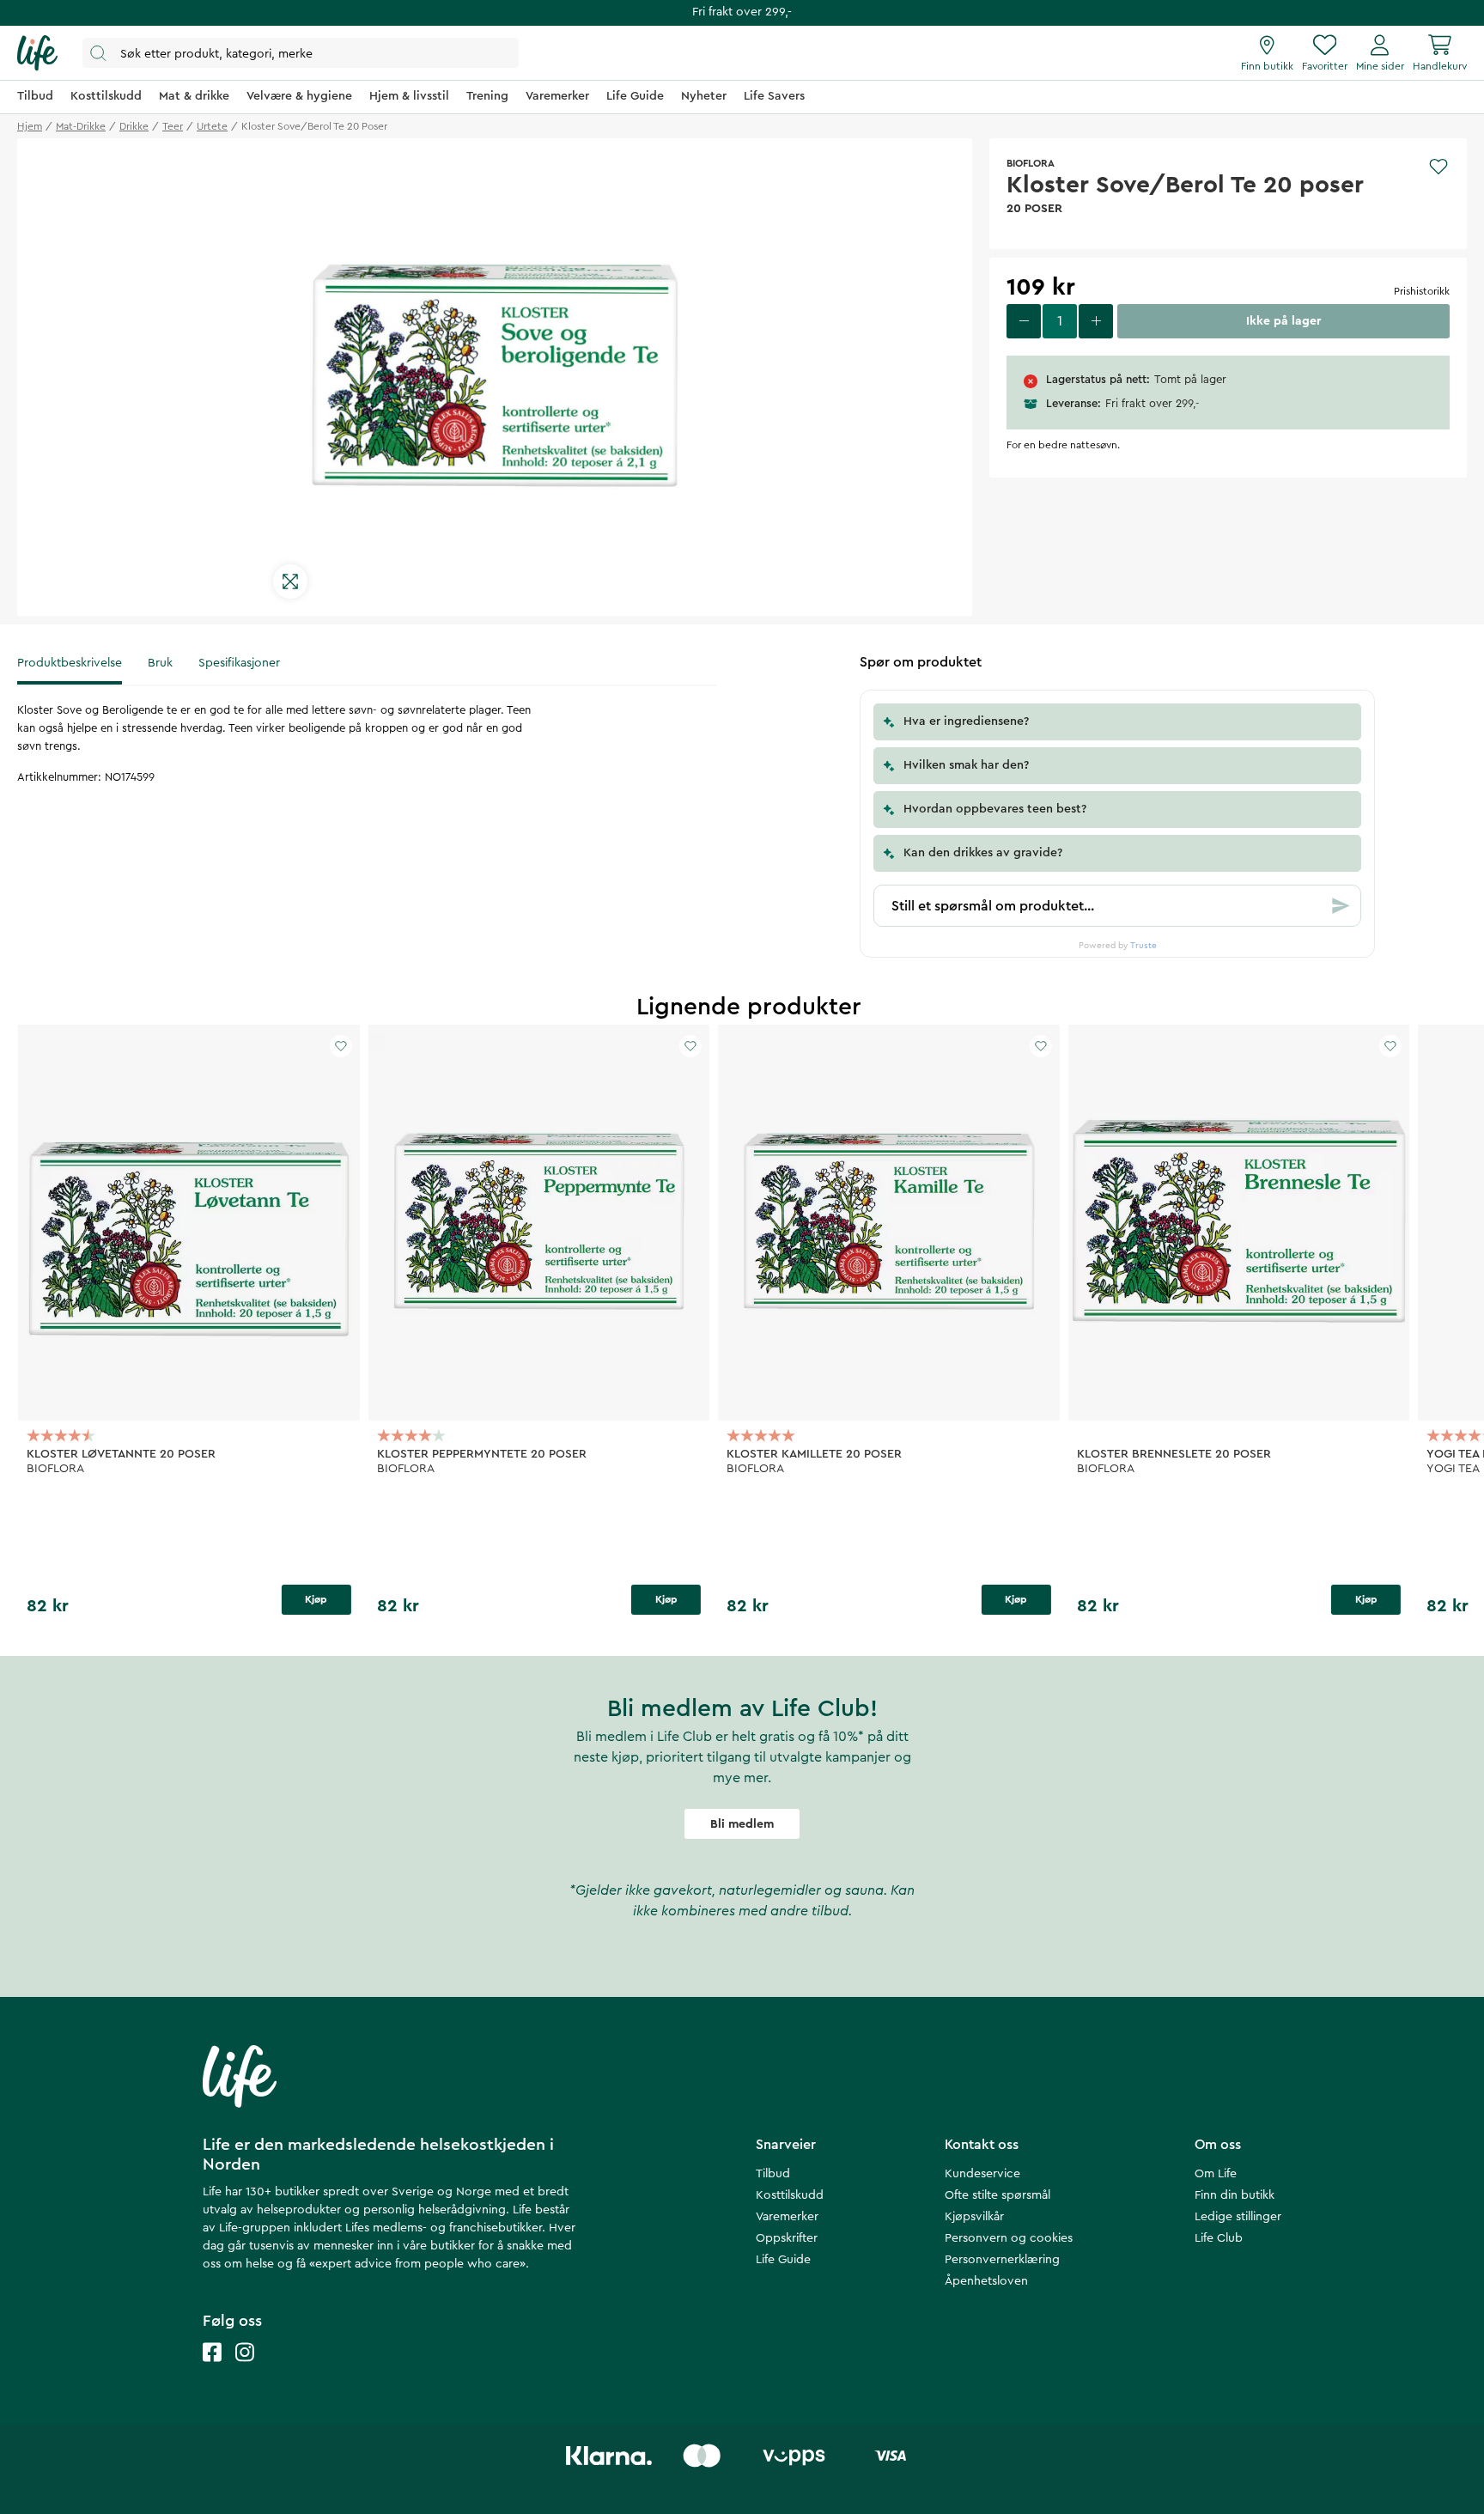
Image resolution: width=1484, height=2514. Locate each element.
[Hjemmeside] (37, 53)
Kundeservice (982, 2174)
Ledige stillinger (1238, 2217)
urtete (212, 126)
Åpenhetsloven (986, 2281)
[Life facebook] (212, 2369)
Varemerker (787, 2217)
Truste (1143, 946)
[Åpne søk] (301, 53)
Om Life (1216, 2174)
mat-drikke (81, 126)
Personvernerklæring (1002, 2260)
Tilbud (773, 2174)
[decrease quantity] (1024, 321)
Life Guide (783, 2260)
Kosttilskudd (790, 2195)
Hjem (30, 126)
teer (173, 126)
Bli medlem (742, 1824)
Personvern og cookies (1009, 2238)
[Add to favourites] (1438, 167)
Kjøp (316, 1599)
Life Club (1219, 2238)
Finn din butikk (1235, 2195)
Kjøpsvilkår (974, 2217)
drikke (134, 126)
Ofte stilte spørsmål (997, 2195)
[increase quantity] (1096, 321)
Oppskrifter (787, 2238)
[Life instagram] (245, 2369)
